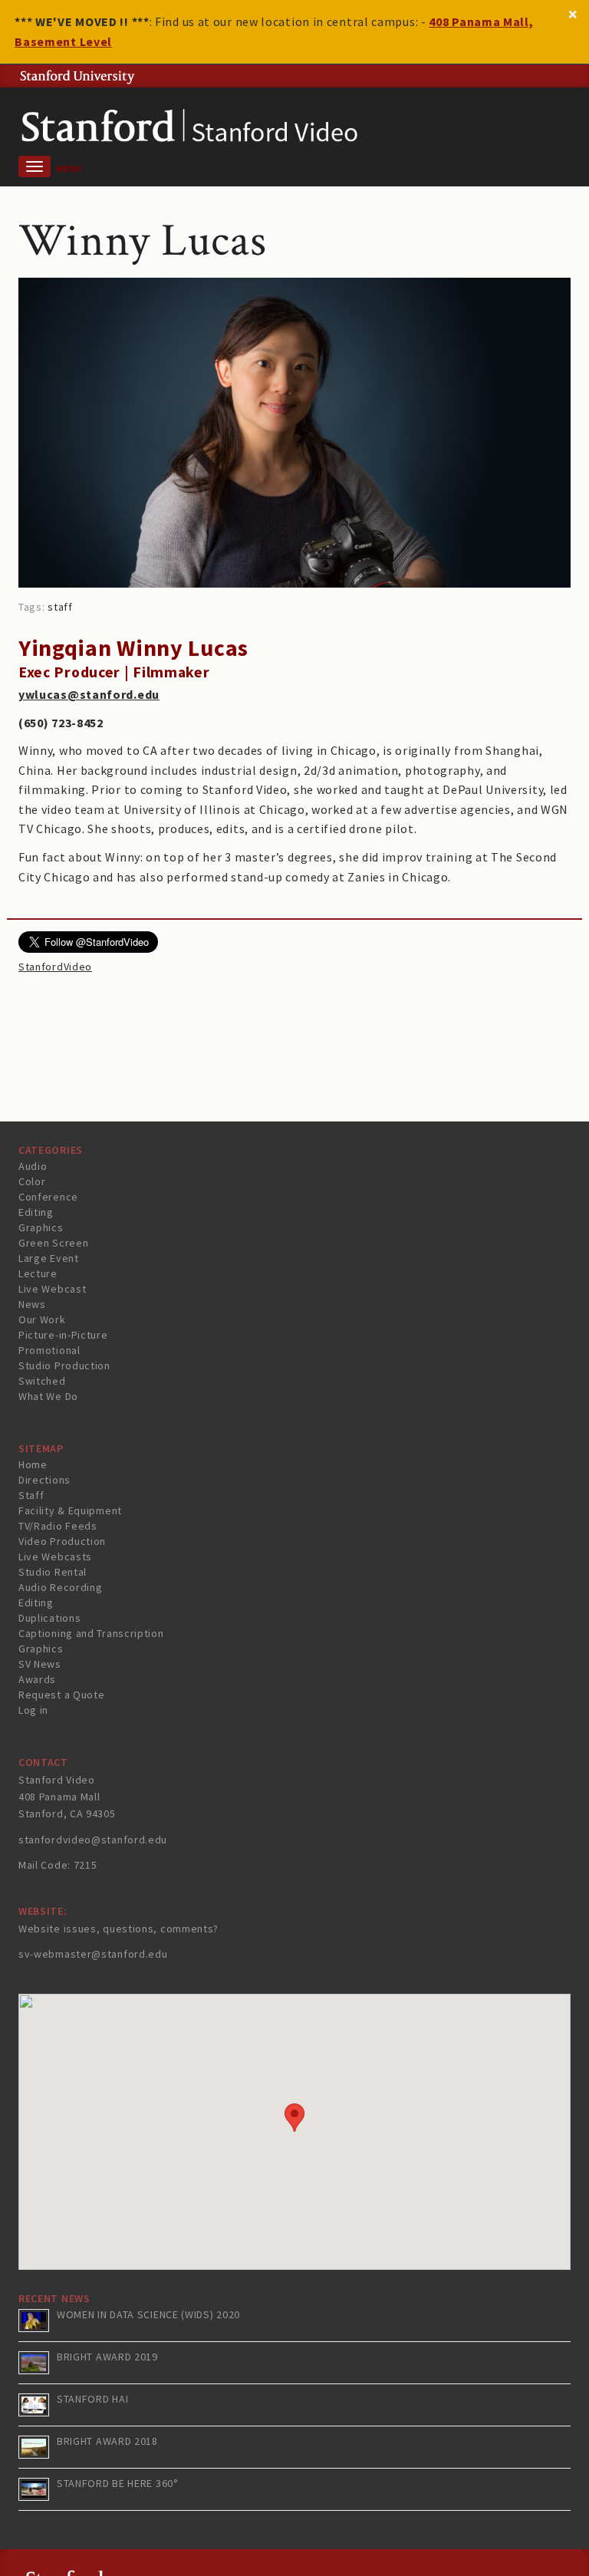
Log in (33, 1710)
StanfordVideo (55, 967)
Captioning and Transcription (91, 1633)
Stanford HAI (92, 2399)
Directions (44, 1480)
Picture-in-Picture (63, 1335)
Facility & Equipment (70, 1510)
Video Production (62, 1541)
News (32, 1304)
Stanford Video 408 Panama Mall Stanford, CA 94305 (67, 1797)
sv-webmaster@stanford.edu (93, 1954)
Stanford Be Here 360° (118, 2483)
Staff (31, 1495)
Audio (33, 1166)
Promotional (49, 1350)
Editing (36, 1212)
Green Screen (53, 1243)
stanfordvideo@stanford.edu (93, 1840)
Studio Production (64, 1365)
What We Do (48, 1396)
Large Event (49, 1258)
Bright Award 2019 (107, 2357)
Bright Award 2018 (107, 2441)
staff (60, 607)
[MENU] (35, 166)
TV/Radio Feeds (58, 1526)
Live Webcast (52, 1289)
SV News (40, 1664)
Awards (37, 1679)
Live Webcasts (55, 1556)
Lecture (38, 1273)
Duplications (49, 1618)
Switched (42, 1381)
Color (32, 1181)
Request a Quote (62, 1695)
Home (33, 1464)
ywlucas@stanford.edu (89, 694)
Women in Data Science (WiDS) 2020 (148, 2314)
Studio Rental (53, 1572)
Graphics (41, 1227)
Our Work (42, 1319)
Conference (48, 1197)
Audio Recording (61, 1587)
